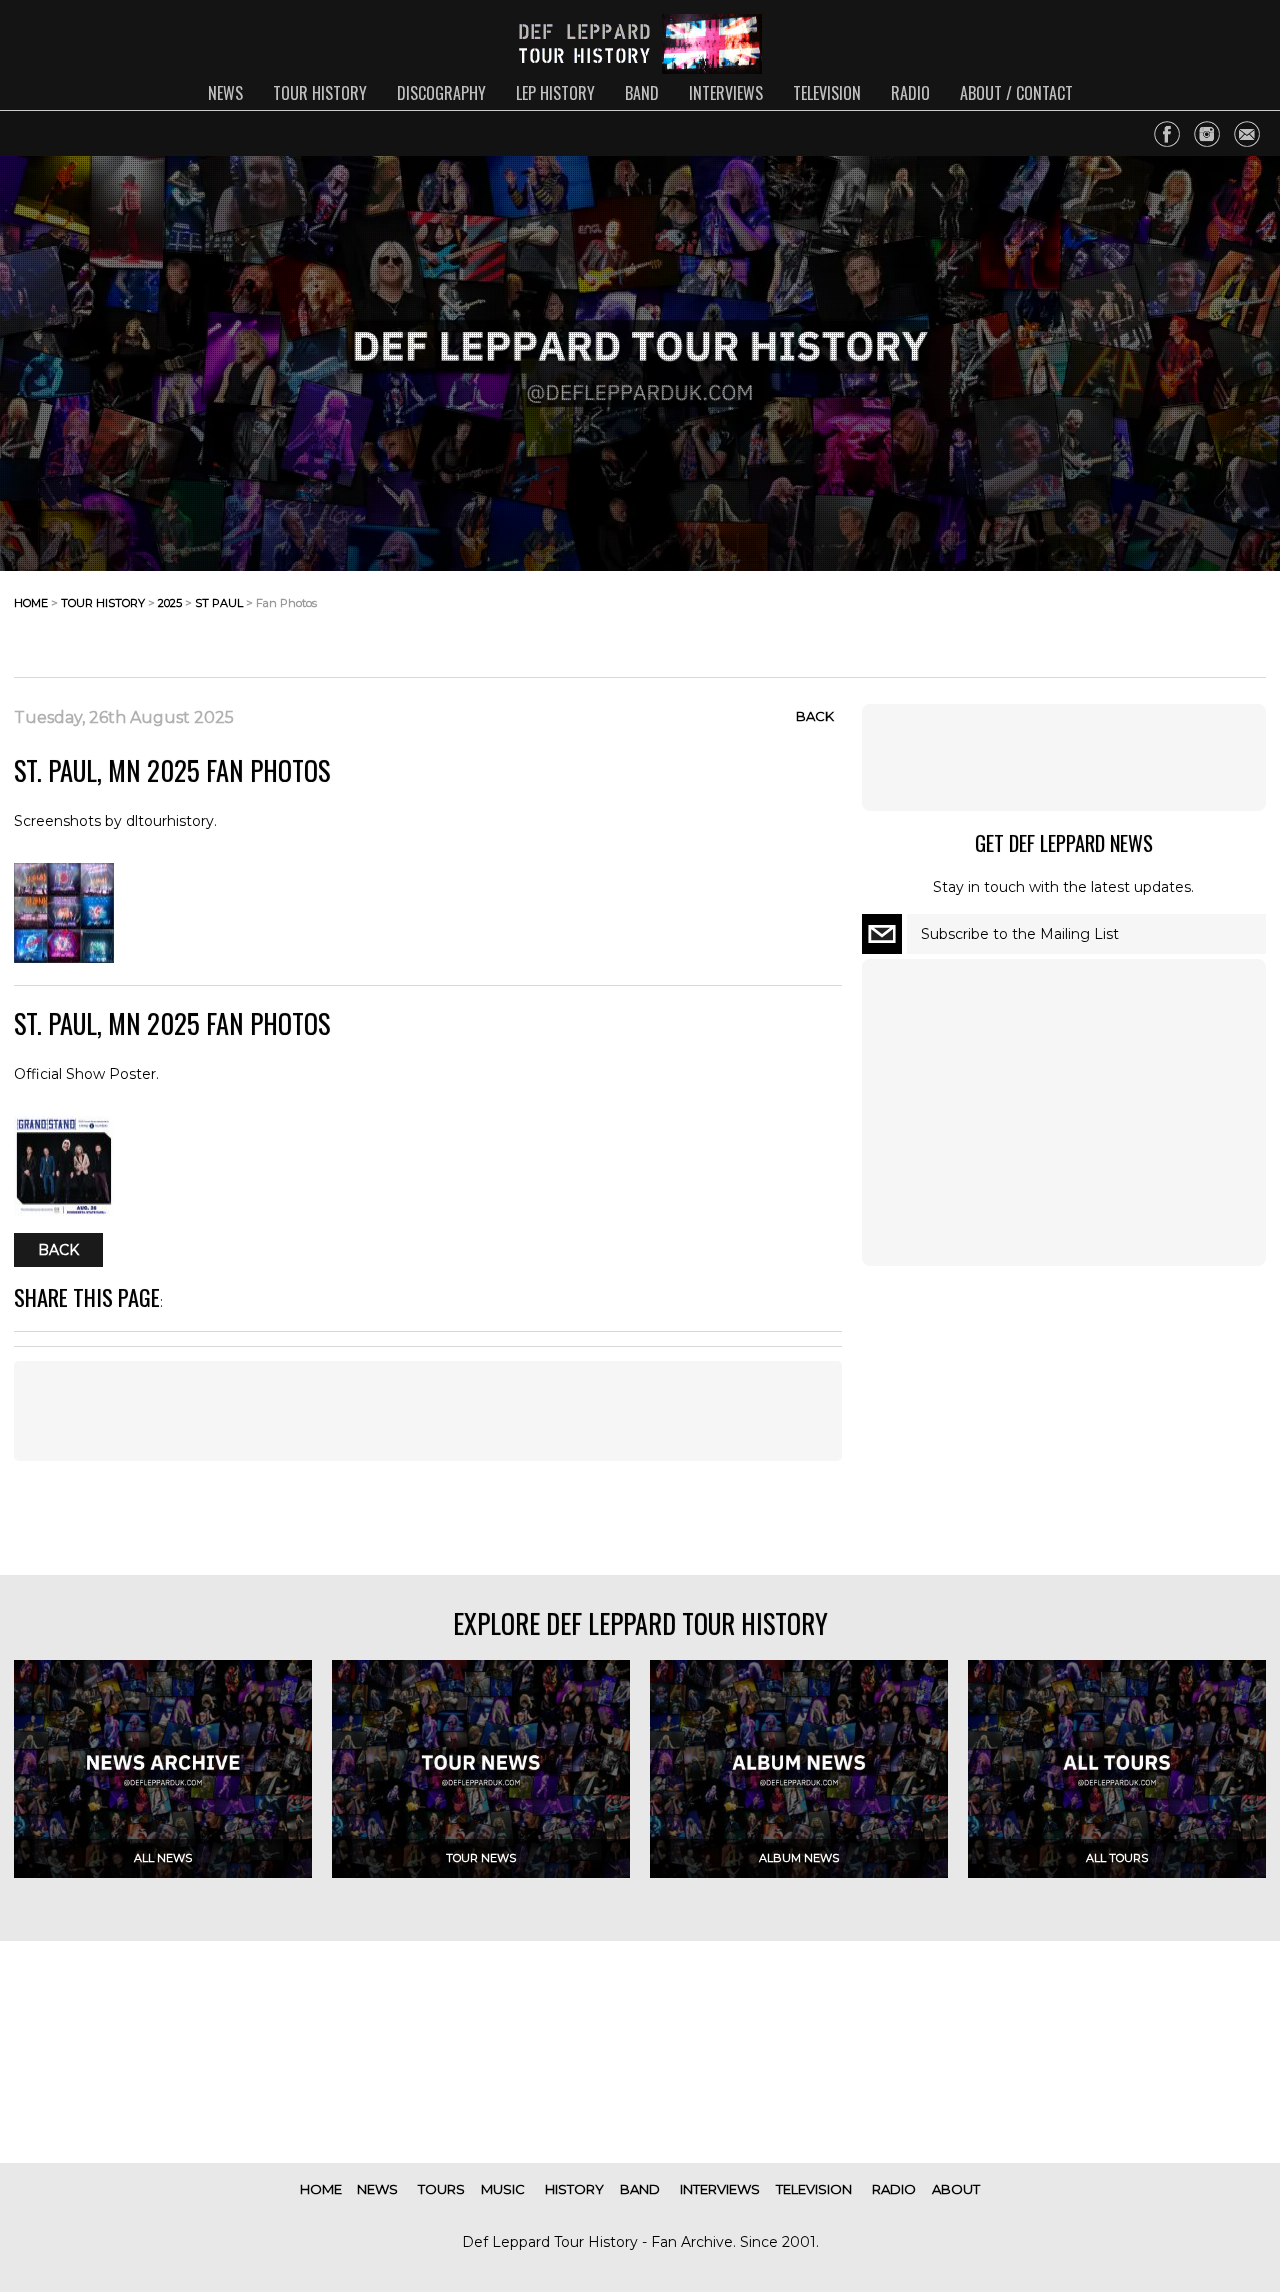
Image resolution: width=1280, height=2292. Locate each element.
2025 (170, 603)
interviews (726, 93)
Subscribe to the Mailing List (1020, 934)
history (574, 2189)
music (503, 2189)
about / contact (1016, 93)
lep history (555, 93)
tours (441, 2189)
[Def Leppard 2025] (64, 958)
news (225, 93)
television (827, 93)
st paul (219, 603)
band (642, 93)
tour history (320, 93)
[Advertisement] (1106, 619)
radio (910, 93)
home (31, 603)
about (956, 2189)
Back (815, 716)
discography (441, 93)
